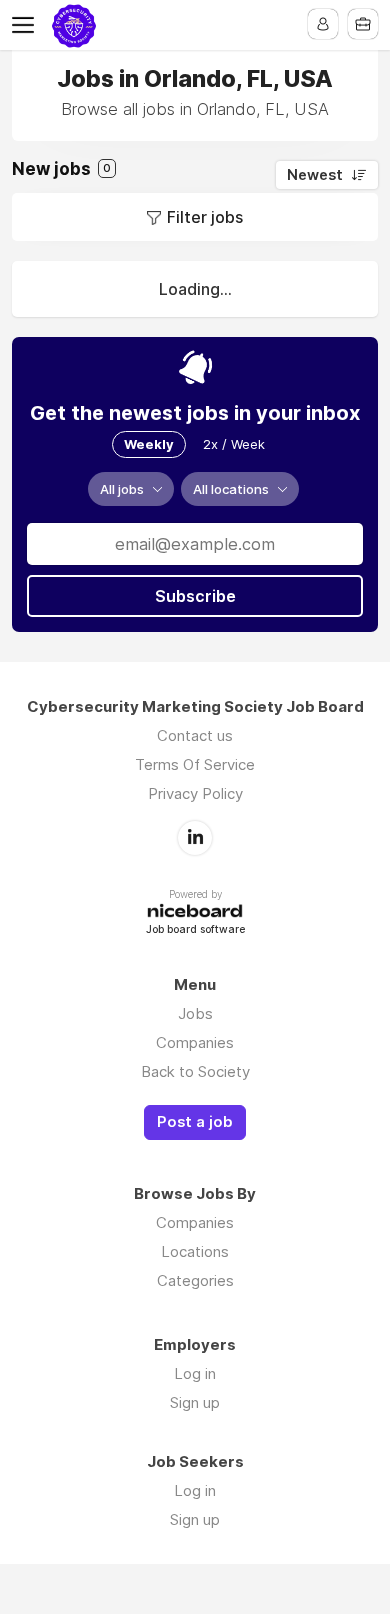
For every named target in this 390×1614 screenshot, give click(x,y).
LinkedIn (195, 838)
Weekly (149, 444)
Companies (195, 1042)
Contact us (195, 735)
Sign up (195, 1402)
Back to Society (195, 1071)
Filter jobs (205, 217)
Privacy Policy (195, 793)
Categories (195, 1280)
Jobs (195, 1013)
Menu (27, 25)
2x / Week (234, 444)
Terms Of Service (195, 764)
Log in (195, 1373)
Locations (195, 1251)
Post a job (195, 1122)
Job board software (195, 930)
